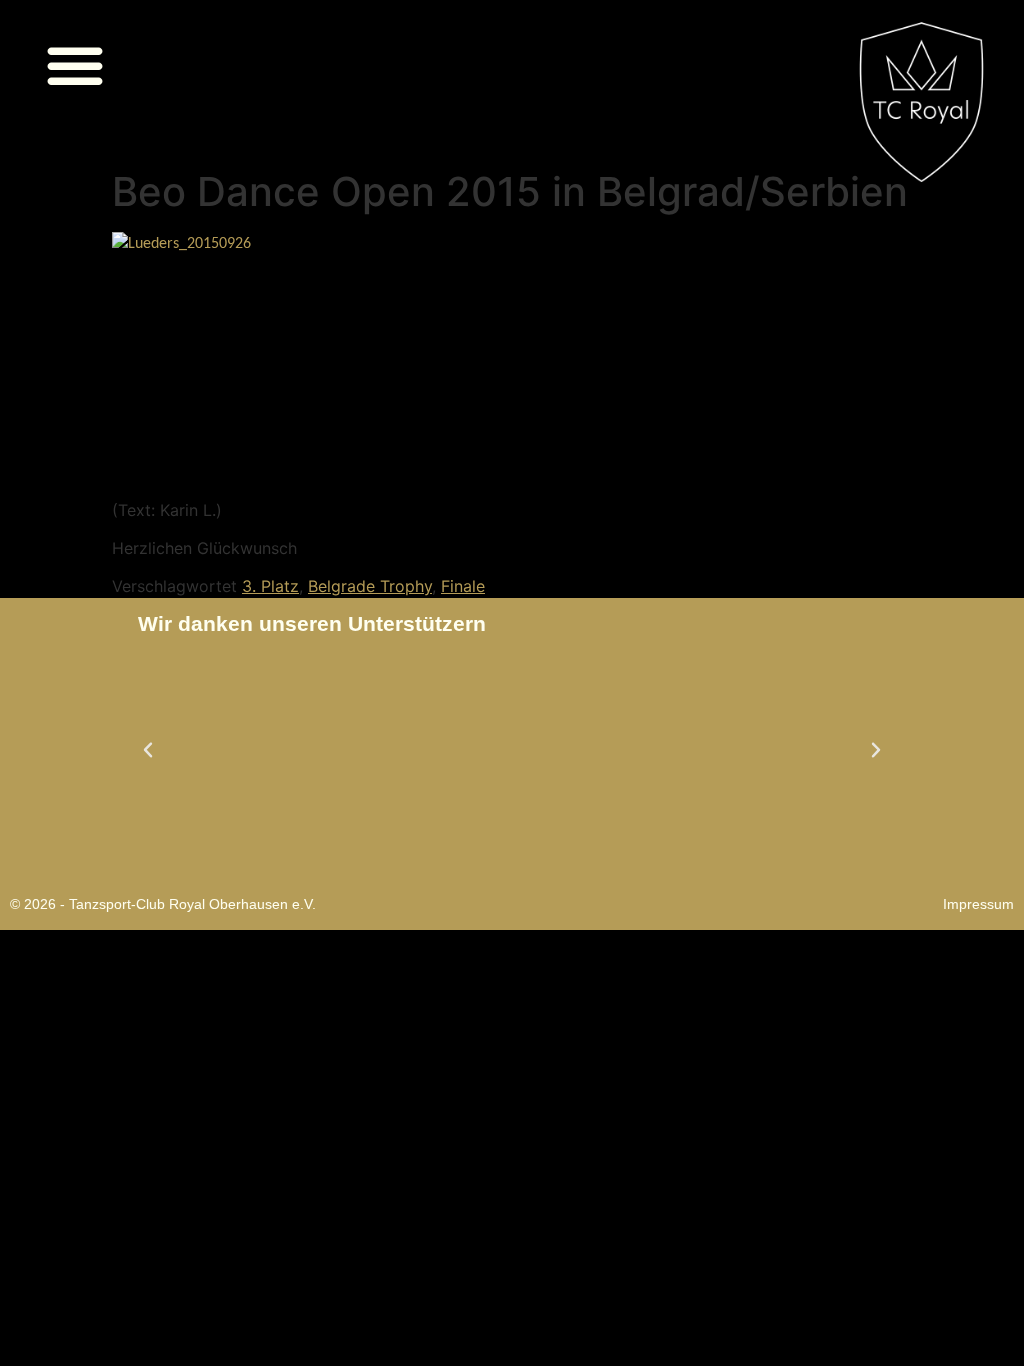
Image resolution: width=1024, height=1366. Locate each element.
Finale (463, 586)
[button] (75, 65)
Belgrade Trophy (370, 586)
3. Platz (270, 586)
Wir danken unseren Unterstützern (312, 623)
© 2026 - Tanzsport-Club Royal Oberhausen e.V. (163, 904)
